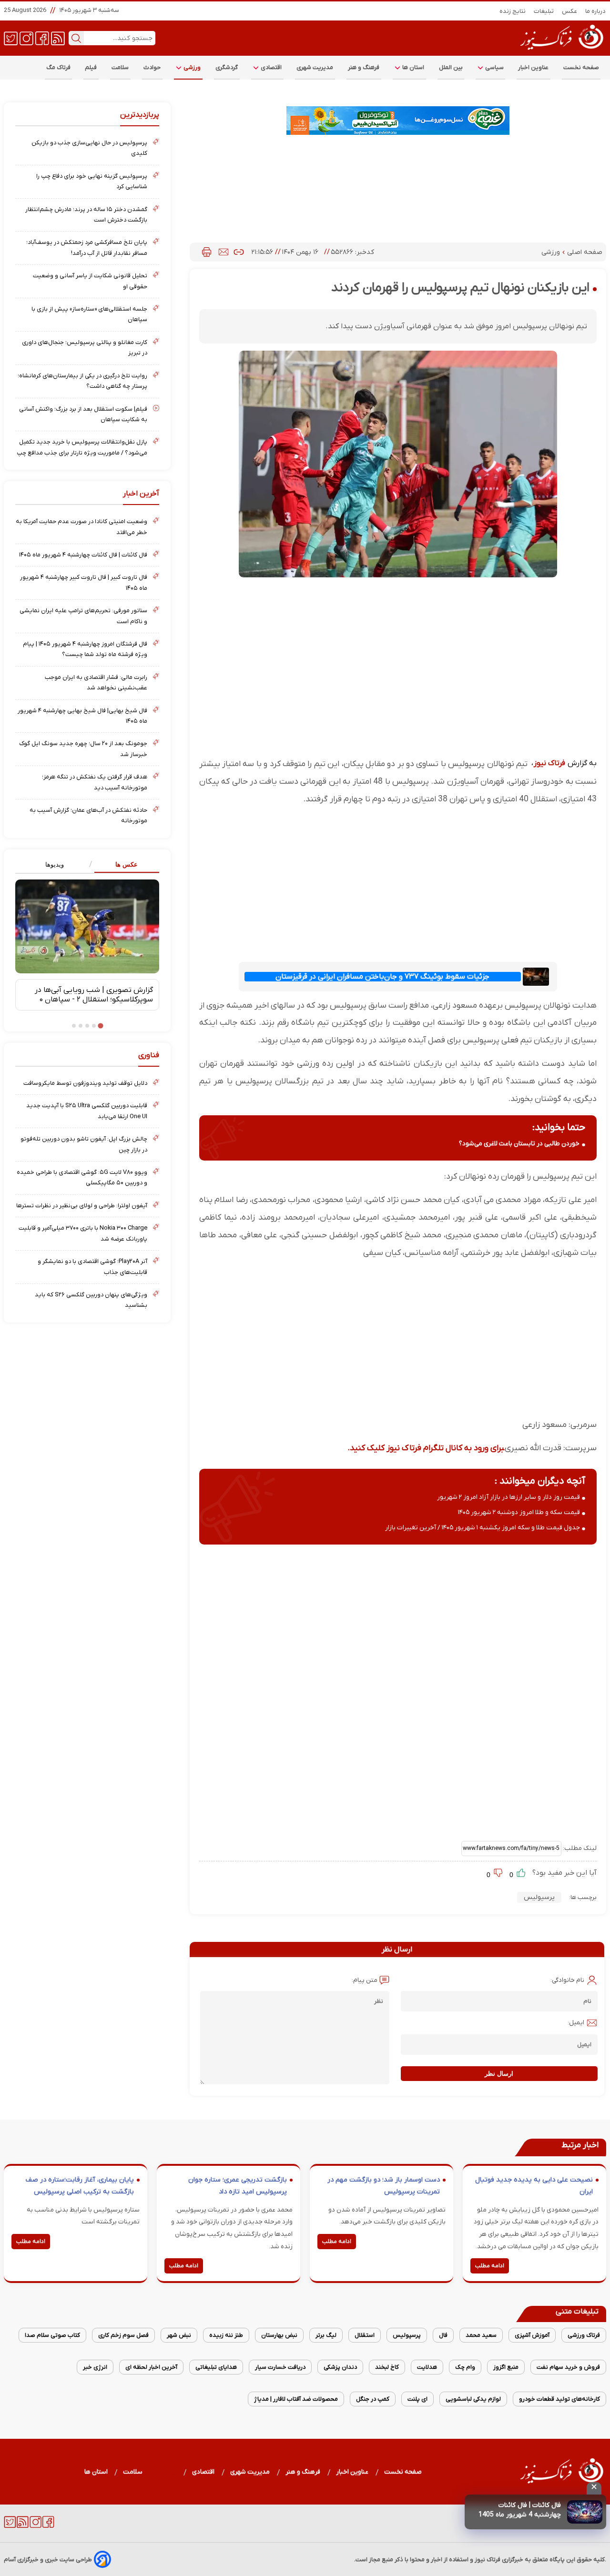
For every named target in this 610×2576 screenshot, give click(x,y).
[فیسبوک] (42, 38)
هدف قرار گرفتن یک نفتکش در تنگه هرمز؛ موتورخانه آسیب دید (95, 782)
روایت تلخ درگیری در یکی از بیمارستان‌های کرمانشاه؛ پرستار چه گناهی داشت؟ (82, 381)
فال (443, 2335)
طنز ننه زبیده (226, 2335)
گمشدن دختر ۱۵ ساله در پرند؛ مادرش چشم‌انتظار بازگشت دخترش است (86, 215)
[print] (207, 252)
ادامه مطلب (490, 2266)
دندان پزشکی (340, 2367)
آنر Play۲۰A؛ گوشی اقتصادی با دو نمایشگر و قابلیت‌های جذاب (92, 1267)
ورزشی (192, 67)
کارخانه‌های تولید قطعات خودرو (559, 2399)
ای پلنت (417, 2399)
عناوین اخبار (534, 67)
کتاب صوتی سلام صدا (52, 2335)
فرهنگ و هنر (364, 67)
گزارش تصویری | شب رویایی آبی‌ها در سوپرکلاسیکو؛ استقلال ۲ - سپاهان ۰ (94, 995)
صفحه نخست (581, 67)
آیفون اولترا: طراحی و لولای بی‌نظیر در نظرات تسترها (82, 1206)
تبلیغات (544, 11)
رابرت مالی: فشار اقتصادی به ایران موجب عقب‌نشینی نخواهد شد (96, 682)
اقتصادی (271, 67)
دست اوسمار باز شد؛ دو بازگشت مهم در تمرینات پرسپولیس (384, 2186)
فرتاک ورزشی (584, 2335)
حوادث (152, 67)
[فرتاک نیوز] (561, 51)
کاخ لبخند (387, 2367)
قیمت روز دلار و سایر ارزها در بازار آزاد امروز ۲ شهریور (508, 1497)
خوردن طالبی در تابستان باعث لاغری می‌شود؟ (519, 1144)
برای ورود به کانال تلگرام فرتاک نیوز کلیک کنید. (426, 1448)
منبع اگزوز (506, 2367)
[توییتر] (11, 38)
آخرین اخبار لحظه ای (151, 2367)
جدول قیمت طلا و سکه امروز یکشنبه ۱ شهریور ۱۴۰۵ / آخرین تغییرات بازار (483, 1528)
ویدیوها (55, 864)
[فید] (58, 38)
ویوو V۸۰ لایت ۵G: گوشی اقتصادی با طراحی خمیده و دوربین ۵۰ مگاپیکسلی (82, 1177)
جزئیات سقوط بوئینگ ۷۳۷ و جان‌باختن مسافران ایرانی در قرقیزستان (382, 977)
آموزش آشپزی (532, 2335)
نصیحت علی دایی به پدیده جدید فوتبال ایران (534, 2186)
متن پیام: (365, 1980)
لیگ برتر (326, 2335)
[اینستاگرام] (26, 38)
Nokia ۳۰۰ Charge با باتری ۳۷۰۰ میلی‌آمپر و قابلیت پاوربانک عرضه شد (83, 1233)
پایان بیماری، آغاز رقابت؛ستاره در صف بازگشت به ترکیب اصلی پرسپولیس (80, 2186)
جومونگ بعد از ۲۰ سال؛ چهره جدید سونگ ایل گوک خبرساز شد (83, 749)
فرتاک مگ (58, 67)
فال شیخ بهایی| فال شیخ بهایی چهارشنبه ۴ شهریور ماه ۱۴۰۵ (82, 716)
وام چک (465, 2367)
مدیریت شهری (315, 67)
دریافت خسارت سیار (280, 2367)
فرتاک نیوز (549, 763)
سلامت (120, 67)
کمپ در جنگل (373, 2399)
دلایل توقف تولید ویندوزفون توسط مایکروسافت (85, 1083)
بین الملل (451, 67)
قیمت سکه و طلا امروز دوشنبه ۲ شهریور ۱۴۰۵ (519, 1512)
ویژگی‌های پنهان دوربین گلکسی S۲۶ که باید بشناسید (91, 1300)
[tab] (123, 865)
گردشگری (227, 67)
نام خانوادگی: (567, 1980)
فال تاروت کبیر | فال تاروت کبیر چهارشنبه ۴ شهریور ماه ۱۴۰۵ (84, 582)
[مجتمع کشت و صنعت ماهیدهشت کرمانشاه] (398, 121)
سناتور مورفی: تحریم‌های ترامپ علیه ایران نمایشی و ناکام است (83, 616)
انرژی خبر (95, 2367)
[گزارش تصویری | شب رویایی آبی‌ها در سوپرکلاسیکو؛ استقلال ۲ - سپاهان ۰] (87, 926)
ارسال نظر (499, 2074)
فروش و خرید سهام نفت (568, 2367)
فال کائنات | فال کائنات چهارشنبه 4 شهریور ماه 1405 (520, 2510)
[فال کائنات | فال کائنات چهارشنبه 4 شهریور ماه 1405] (585, 2512)
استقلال (365, 2335)
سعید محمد (481, 2335)
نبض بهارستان (279, 2335)
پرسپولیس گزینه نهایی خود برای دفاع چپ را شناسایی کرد (92, 181)
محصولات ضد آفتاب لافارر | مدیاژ (296, 2399)
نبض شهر (179, 2335)
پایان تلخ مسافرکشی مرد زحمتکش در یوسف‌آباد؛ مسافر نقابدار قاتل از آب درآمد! (87, 247)
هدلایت (427, 2367)
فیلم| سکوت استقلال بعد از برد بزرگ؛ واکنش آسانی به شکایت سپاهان (83, 414)
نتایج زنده (513, 11)
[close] (594, 2488)
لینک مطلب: (579, 1848)
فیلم (91, 67)
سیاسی (494, 67)
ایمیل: (576, 2023)
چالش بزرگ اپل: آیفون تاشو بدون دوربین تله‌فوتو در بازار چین (84, 1144)
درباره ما (596, 11)
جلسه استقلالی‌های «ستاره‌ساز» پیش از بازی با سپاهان (89, 314)
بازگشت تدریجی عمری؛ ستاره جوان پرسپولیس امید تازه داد (238, 2186)
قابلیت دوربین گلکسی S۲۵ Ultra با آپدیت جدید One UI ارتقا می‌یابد (87, 1111)
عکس (570, 11)
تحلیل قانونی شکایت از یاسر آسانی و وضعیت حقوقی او (90, 281)
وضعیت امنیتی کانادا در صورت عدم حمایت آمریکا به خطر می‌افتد (81, 527)
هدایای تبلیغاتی (216, 2367)
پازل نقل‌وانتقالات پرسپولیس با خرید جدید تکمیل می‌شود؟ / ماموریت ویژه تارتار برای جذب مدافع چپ (82, 447)
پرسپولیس (539, 1897)
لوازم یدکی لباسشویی (473, 2399)
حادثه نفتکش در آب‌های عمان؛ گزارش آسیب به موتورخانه (88, 815)
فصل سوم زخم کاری (123, 2335)
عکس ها (127, 864)
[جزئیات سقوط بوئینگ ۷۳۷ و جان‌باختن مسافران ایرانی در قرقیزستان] (536, 976)
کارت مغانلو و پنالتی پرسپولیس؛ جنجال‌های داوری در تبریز (85, 348)
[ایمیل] (224, 252)
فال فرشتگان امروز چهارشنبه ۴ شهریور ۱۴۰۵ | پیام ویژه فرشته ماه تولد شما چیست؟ (85, 649)
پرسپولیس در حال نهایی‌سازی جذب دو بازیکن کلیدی (89, 148)
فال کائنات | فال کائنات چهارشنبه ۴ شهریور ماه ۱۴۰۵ (83, 555)
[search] (76, 38)
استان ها (413, 67)
